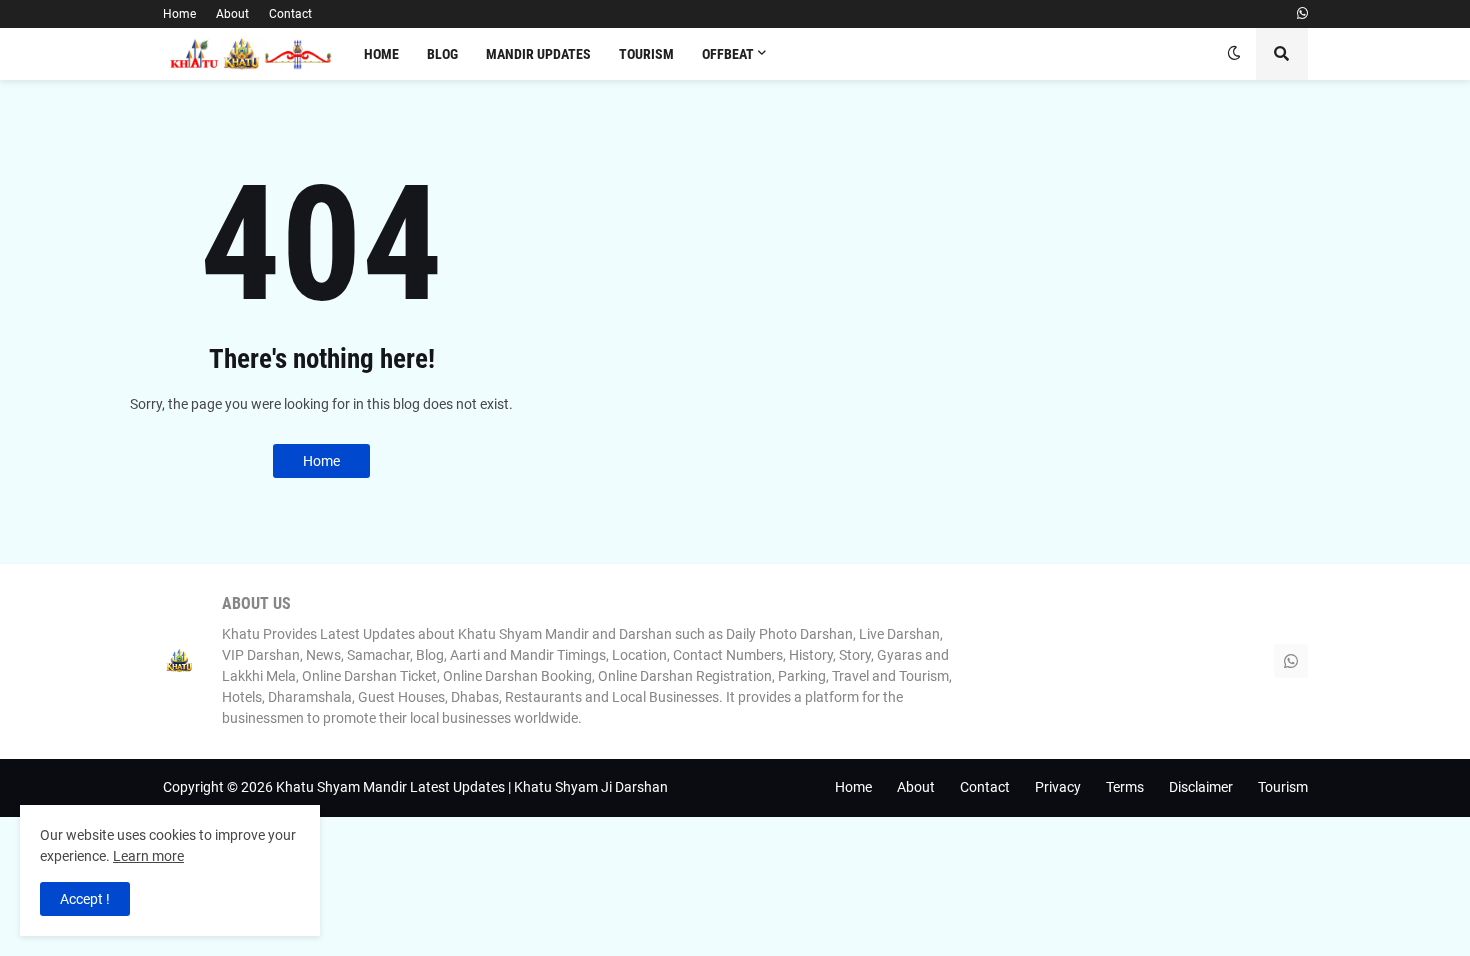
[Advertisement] (1057, 255)
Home (179, 14)
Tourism (1283, 787)
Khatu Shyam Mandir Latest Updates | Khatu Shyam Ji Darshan (472, 787)
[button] (1234, 54)
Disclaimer (1201, 787)
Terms (1125, 787)
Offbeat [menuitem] (728, 54)
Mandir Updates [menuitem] (538, 54)
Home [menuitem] (381, 54)
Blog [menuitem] (442, 54)
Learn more (148, 856)
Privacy (1058, 787)
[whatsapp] (1302, 14)
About (232, 14)
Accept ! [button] (85, 899)
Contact (290, 14)
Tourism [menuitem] (646, 54)
